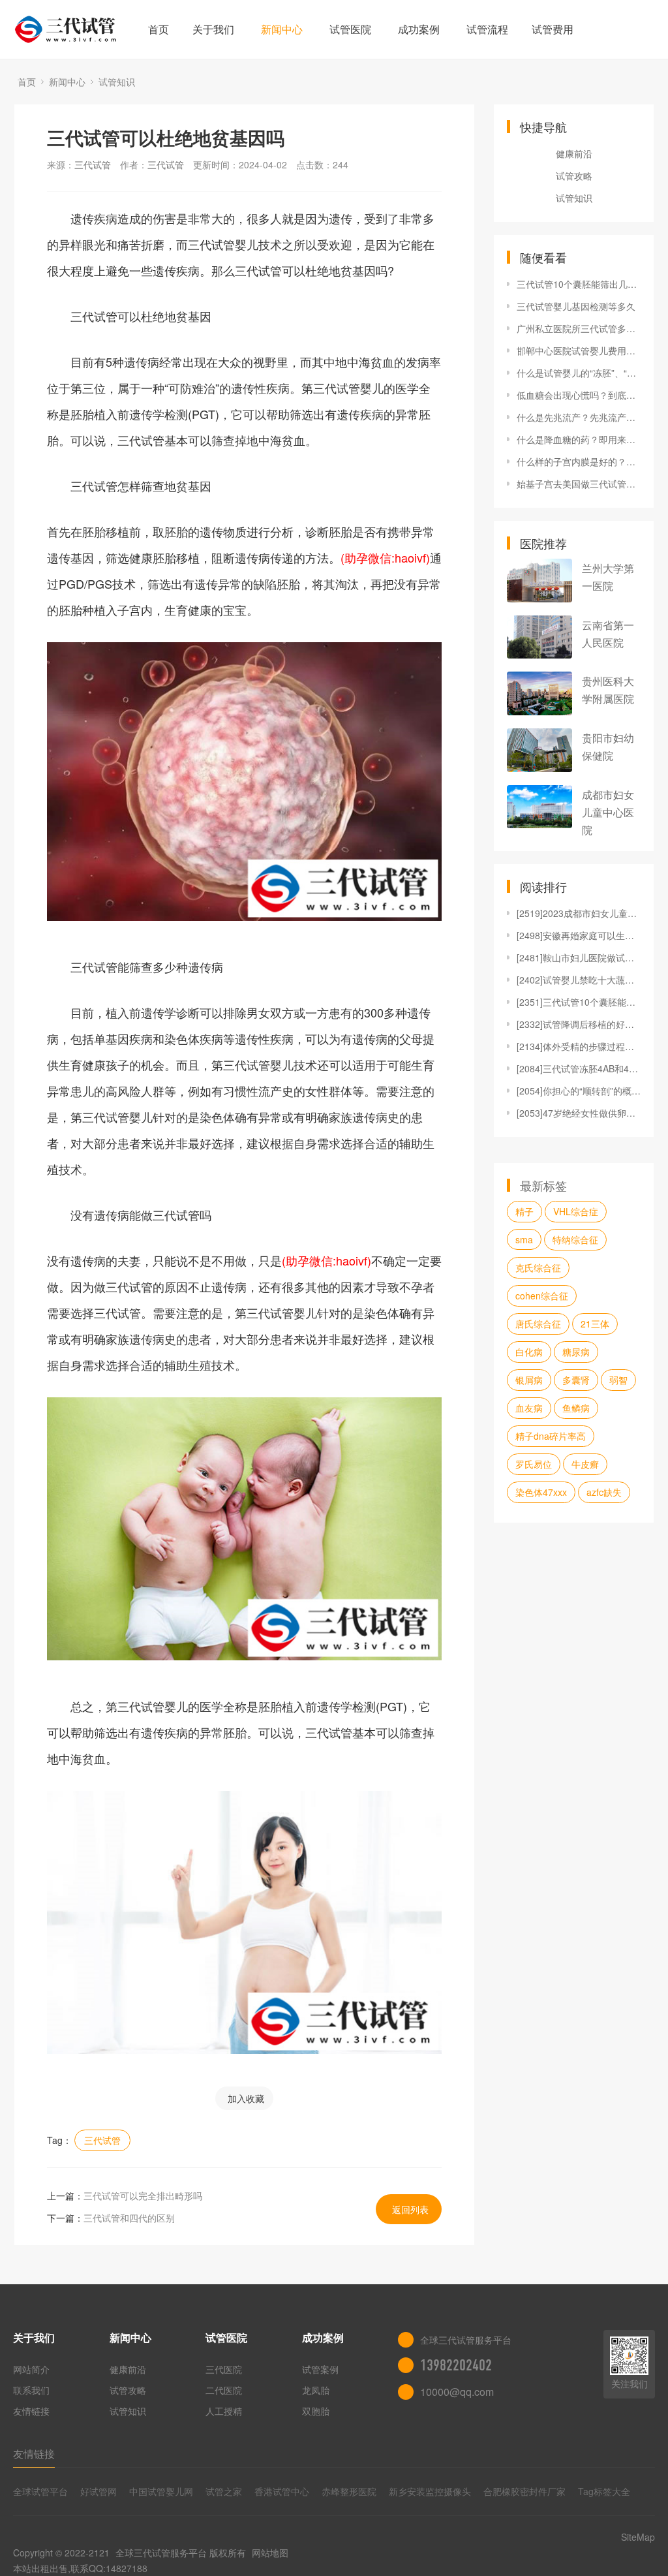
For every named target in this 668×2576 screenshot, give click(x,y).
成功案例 (419, 29)
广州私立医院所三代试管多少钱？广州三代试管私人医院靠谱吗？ (579, 328)
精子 (524, 1211)
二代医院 (224, 2390)
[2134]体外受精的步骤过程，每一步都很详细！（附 (579, 1046)
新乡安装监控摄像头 (430, 2491)
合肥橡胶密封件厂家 (524, 2491)
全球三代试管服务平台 (161, 2553)
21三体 (595, 1324)
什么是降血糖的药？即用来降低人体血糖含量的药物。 (579, 439)
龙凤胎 (316, 2390)
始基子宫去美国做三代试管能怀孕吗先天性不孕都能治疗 (579, 484)
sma (524, 1239)
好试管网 (99, 2491)
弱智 (618, 1380)
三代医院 (224, 2369)
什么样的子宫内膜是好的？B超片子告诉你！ (579, 461)
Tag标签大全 (604, 2491)
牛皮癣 (585, 1464)
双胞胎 (316, 2411)
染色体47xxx (541, 1492)
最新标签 (543, 1185)
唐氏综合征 (538, 1324)
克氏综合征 (538, 1267)
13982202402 (456, 2365)
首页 (159, 29)
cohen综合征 (542, 1296)
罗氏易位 (534, 1464)
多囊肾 (576, 1380)
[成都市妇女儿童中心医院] (539, 807)
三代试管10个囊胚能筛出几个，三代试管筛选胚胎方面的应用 (579, 284)
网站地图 (270, 2553)
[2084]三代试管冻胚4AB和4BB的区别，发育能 (579, 1068)
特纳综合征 (575, 1239)
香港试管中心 (282, 2491)
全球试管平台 (40, 2491)
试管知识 (117, 82)
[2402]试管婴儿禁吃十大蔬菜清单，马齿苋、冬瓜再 (579, 980)
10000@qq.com (457, 2392)
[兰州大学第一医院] (539, 581)
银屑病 (529, 1380)
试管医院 (350, 29)
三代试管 (93, 164)
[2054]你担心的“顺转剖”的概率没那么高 (579, 1091)
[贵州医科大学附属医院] (539, 693)
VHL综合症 (576, 1211)
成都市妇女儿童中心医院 (608, 812)
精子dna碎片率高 (551, 1436)
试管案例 (320, 2369)
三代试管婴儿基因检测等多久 (576, 306)
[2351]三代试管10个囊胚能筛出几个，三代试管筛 (579, 1002)
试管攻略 (574, 176)
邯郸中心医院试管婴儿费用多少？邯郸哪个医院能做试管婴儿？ (579, 350)
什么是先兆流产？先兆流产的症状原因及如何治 (579, 417)
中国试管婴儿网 (161, 2491)
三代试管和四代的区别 (129, 2218)
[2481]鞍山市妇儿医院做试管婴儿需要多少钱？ (579, 957)
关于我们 (213, 29)
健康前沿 (574, 153)
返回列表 (410, 2209)
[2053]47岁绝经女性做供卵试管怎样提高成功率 (579, 1113)
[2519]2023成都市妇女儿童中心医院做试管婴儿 (579, 913)
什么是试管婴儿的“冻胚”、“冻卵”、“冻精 (579, 373)
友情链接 (31, 2411)
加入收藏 (246, 2098)
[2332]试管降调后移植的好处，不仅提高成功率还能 (579, 1024)
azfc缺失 (604, 1492)
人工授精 (224, 2411)
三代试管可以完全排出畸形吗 (143, 2196)
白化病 (529, 1352)
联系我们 (31, 2390)
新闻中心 (282, 29)
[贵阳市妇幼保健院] (539, 750)
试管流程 (487, 29)
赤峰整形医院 (349, 2491)
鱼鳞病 (576, 1408)
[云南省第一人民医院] (539, 637)
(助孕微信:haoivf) (385, 557)
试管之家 (224, 2491)
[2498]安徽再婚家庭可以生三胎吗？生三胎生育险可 (579, 935)
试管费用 (553, 29)
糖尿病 (576, 1352)
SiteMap (638, 2537)
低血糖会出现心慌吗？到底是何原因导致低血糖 (579, 395)
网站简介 (31, 2369)
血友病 (529, 1408)
